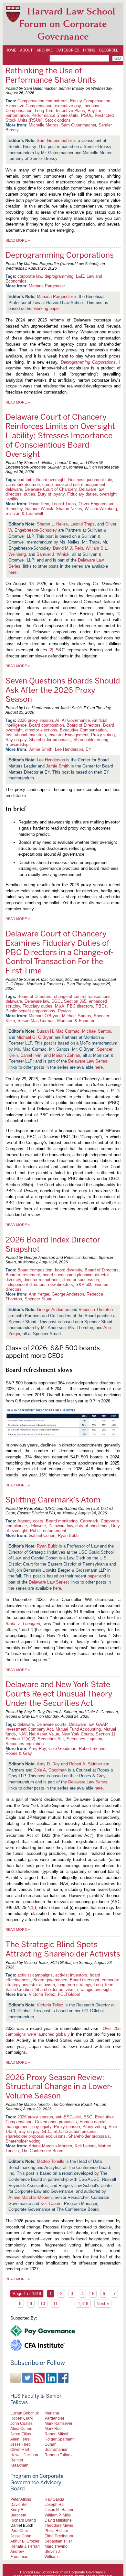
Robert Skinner (93, 1748)
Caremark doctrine (23, 484)
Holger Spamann (60, 2439)
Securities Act (51, 1739)
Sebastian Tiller (58, 2541)
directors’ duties (20, 494)
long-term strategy (74, 1985)
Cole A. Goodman (50, 1770)
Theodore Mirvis (59, 2525)
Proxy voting (103, 735)
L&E (80, 276)
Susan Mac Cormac (36, 1021)
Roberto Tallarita (59, 2455)
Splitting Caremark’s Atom (53, 1500)
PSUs (87, 115)
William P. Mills (58, 2515)
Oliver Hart (20, 2449)
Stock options (58, 120)
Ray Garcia (54, 2499)
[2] (51, 650)
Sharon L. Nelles (52, 524)
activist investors (71, 1975)
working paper (47, 308)
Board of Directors (84, 725)
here (12, 572)
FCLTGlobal (69, 1994)
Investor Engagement (68, 735)
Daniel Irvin (31, 1055)
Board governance (50, 1980)
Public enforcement (48, 1531)
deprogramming (59, 276)
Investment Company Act (29, 1729)
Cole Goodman (62, 1748)
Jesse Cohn (21, 2536)
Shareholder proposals (50, 740)
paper (93, 1576)
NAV (22, 1734)
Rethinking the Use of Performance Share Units (51, 75)
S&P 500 (84, 1284)
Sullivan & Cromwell (24, 513)
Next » (103, 2304)
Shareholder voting (91, 740)
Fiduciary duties (82, 494)
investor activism (39, 1985)
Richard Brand (23, 2520)
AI (57, 720)
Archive (45, 50)
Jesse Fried (21, 2444)
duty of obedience (92, 1526)
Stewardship (17, 744)
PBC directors (80, 1006)
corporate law (30, 276)
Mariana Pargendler (47, 286)
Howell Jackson (24, 2455)
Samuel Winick (39, 509)
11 (55, 2304)
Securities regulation (25, 1744)
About (26, 50)
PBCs (101, 1006)
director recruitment (42, 1280)
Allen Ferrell (21, 2439)
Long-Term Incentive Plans (60, 111)
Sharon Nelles (69, 509)
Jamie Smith (41, 749)
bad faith (26, 480)
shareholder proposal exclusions (36, 2136)
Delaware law (91, 489)
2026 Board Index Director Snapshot (53, 1244)
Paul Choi (19, 2530)
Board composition (47, 725)
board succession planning (68, 1275)
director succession (81, 1280)
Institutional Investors (26, 735)
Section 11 (105, 1734)
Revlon (64, 1011)
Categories (68, 50)
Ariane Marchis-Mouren (50, 2146)
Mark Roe (53, 2428)
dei (78, 2117)
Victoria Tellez (42, 1994)
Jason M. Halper (59, 2510)
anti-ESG (64, 2117)
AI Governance (76, 720)
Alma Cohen (21, 2428)
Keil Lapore (85, 2146)
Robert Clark (21, 2418)
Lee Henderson (69, 749)
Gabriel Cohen (42, 1535)
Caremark (89, 1521)
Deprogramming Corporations (60, 255)
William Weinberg (101, 509)
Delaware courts (52, 1724)
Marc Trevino (56, 2546)
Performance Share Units (55, 115)
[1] (118, 614)
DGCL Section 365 (69, 1001)
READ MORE (18, 240)
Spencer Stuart (39, 1299)
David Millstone (58, 2520)
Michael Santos (77, 1016)
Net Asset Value (44, 1734)
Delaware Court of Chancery (51, 489)
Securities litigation (84, 1739)
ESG (88, 2117)
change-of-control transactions (82, 996)
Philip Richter (56, 2530)
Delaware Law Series (88, 1061)
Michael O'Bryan (44, 1016)
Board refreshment (23, 1275)
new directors (61, 1284)
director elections (41, 730)
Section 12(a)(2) (20, 1739)
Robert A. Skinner (86, 1764)
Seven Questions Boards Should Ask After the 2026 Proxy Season (63, 690)
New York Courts (77, 1734)
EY (89, 749)
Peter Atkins (21, 2499)
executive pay (68, 106)
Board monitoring (62, 1521)
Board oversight (51, 480)
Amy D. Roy (48, 1764)
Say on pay (16, 740)
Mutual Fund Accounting (78, 1729)
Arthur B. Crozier (25, 2541)
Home (11, 50)
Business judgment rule (90, 480)
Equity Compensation (90, 101)
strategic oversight (94, 1990)
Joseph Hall (55, 2504)
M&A (60, 1006)
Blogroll (109, 50)
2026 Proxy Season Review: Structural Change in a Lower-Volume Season (59, 2087)
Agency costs (30, 1521)
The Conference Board (42, 2151)
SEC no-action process (75, 2131)
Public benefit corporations (30, 1011)
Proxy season (67, 2127)
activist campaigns (35, 1975)
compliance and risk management (74, 484)
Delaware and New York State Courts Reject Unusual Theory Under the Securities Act (59, 1694)
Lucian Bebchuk (25, 2413)
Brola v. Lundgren (23, 1624)
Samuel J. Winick (53, 554)
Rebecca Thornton (96, 1310)
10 (43, 2304)
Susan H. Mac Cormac (58, 1031)
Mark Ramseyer (58, 2423)
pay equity (42, 2127)
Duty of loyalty (51, 494)
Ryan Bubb (68, 1535)
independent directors (26, 1284)
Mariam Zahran (66, 1055)
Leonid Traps (64, 504)
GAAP (102, 1724)
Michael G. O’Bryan (35, 1037)
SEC (46, 2131)
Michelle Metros (44, 125)
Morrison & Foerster (76, 1021)
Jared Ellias (21, 2434)
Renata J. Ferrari (25, 2546)
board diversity (68, 1270)
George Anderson (68, 1294)
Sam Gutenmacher (79, 125)
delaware (14, 489)
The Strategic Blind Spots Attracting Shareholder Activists (63, 1949)
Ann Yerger (39, 1294)
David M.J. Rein (68, 548)
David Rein (39, 504)
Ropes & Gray (19, 1753)
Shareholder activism (55, 1990)
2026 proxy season (35, 720)
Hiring (89, 50)
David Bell (19, 2504)
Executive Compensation (29, 106)
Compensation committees (42, 101)
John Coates (21, 2423)
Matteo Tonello (51, 2161)
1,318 (83, 2304)
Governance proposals (56, 2122)
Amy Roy (37, 1748)
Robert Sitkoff (56, 2434)
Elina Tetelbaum (59, 2536)
